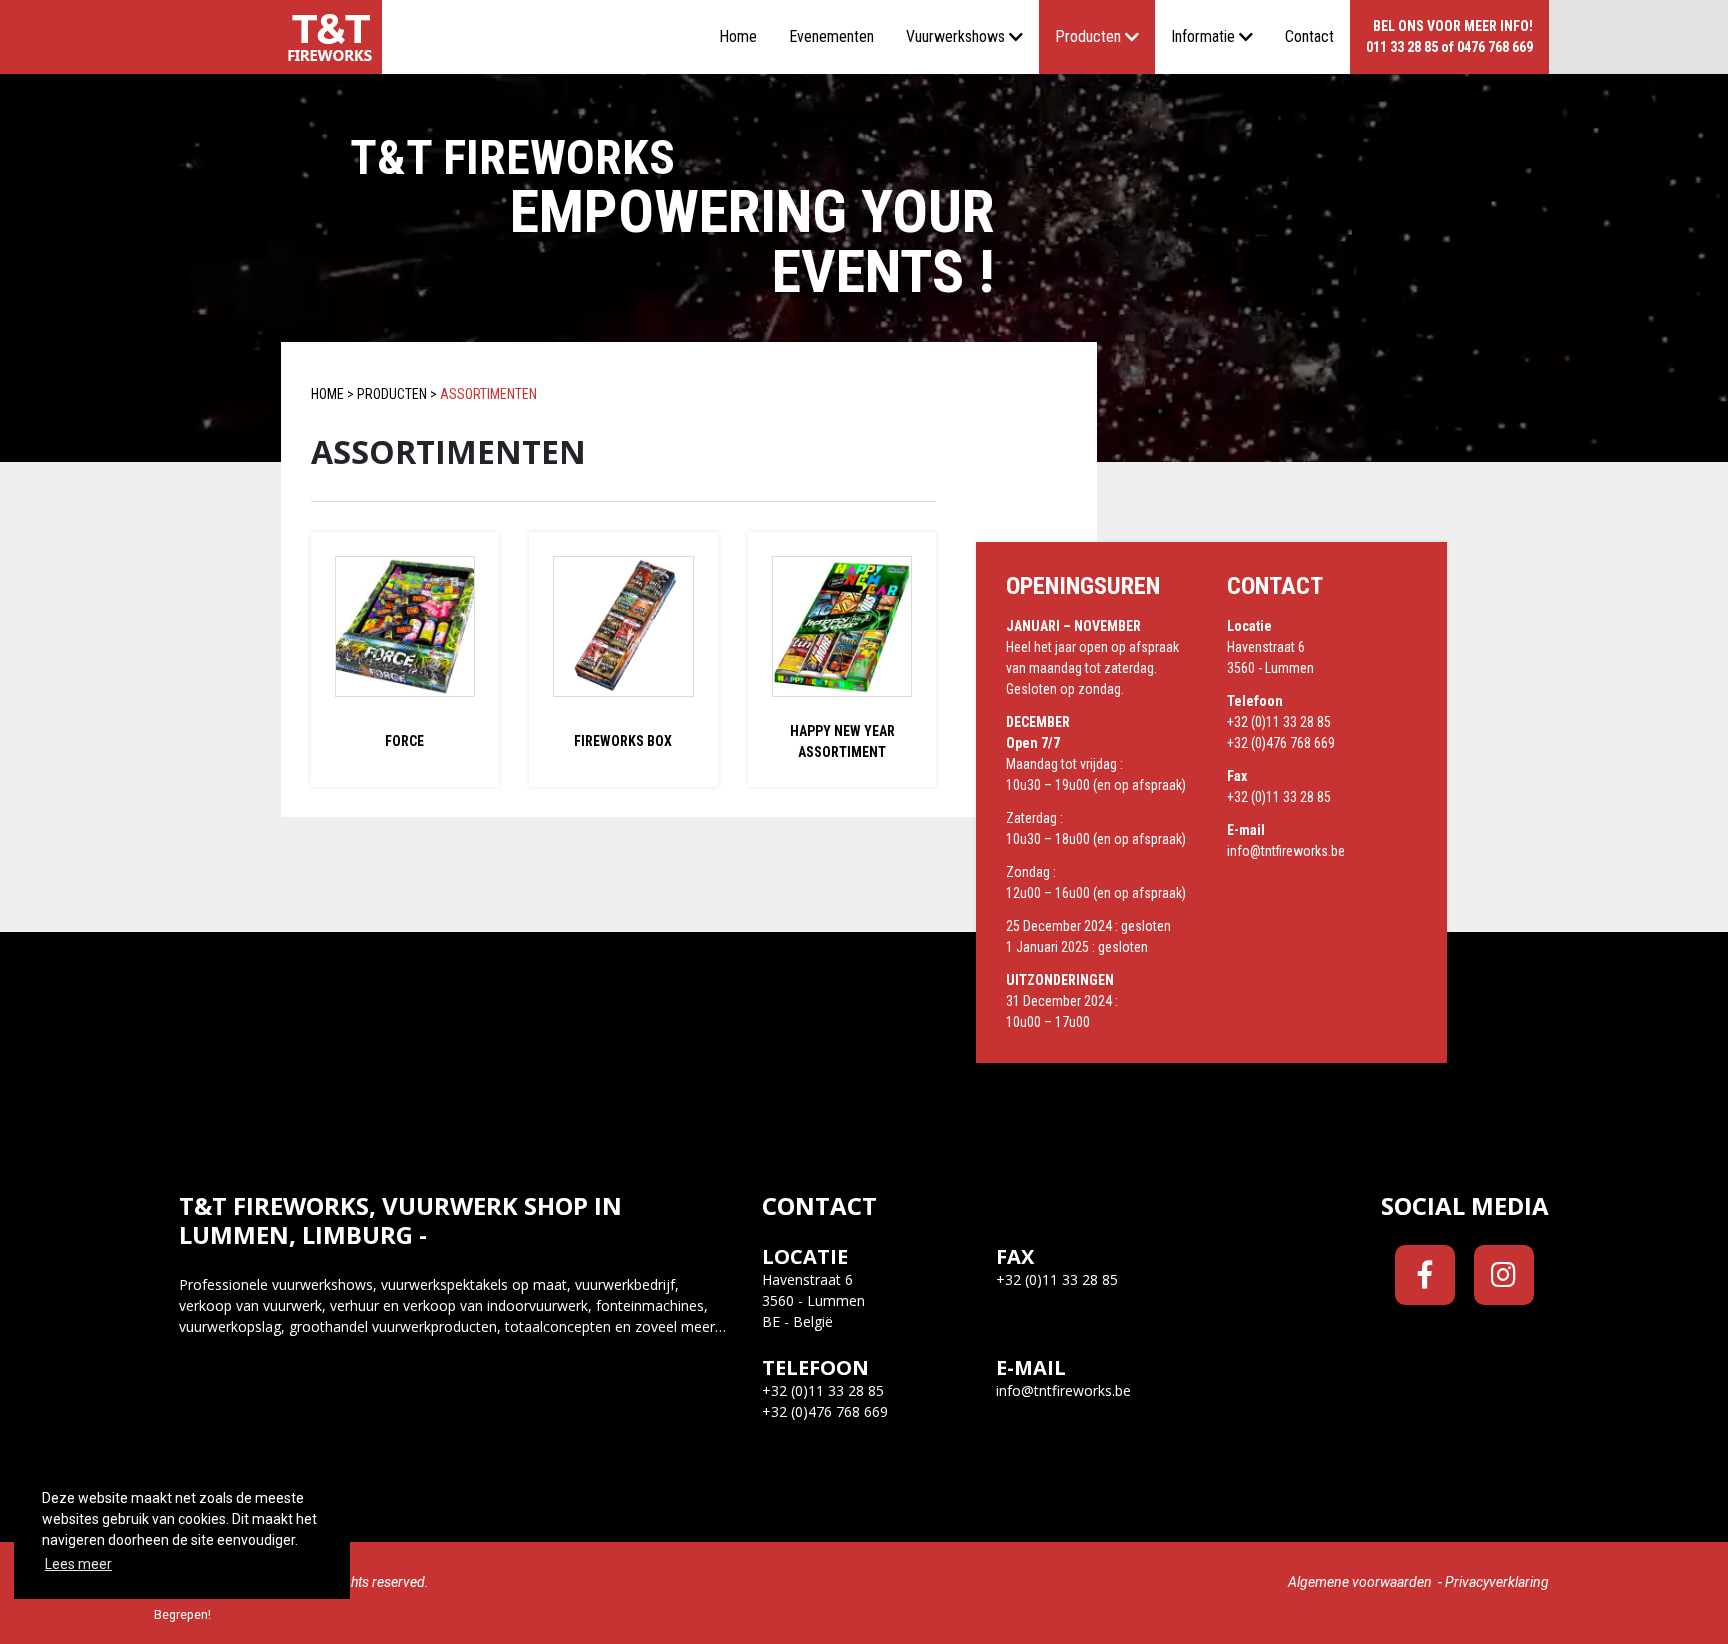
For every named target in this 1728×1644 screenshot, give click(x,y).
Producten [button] (1088, 36)
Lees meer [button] (78, 1564)
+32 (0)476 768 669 (1281, 743)
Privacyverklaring (1497, 1582)
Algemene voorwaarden (1360, 1582)
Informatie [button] (1203, 36)
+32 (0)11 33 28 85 (1279, 722)
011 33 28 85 (1402, 47)
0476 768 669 (1495, 47)
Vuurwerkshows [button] (955, 36)
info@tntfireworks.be (1286, 851)
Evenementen (831, 36)
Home (738, 36)
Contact (1309, 36)
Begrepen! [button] (182, 1614)
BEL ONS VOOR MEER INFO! (1453, 26)
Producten (392, 394)
